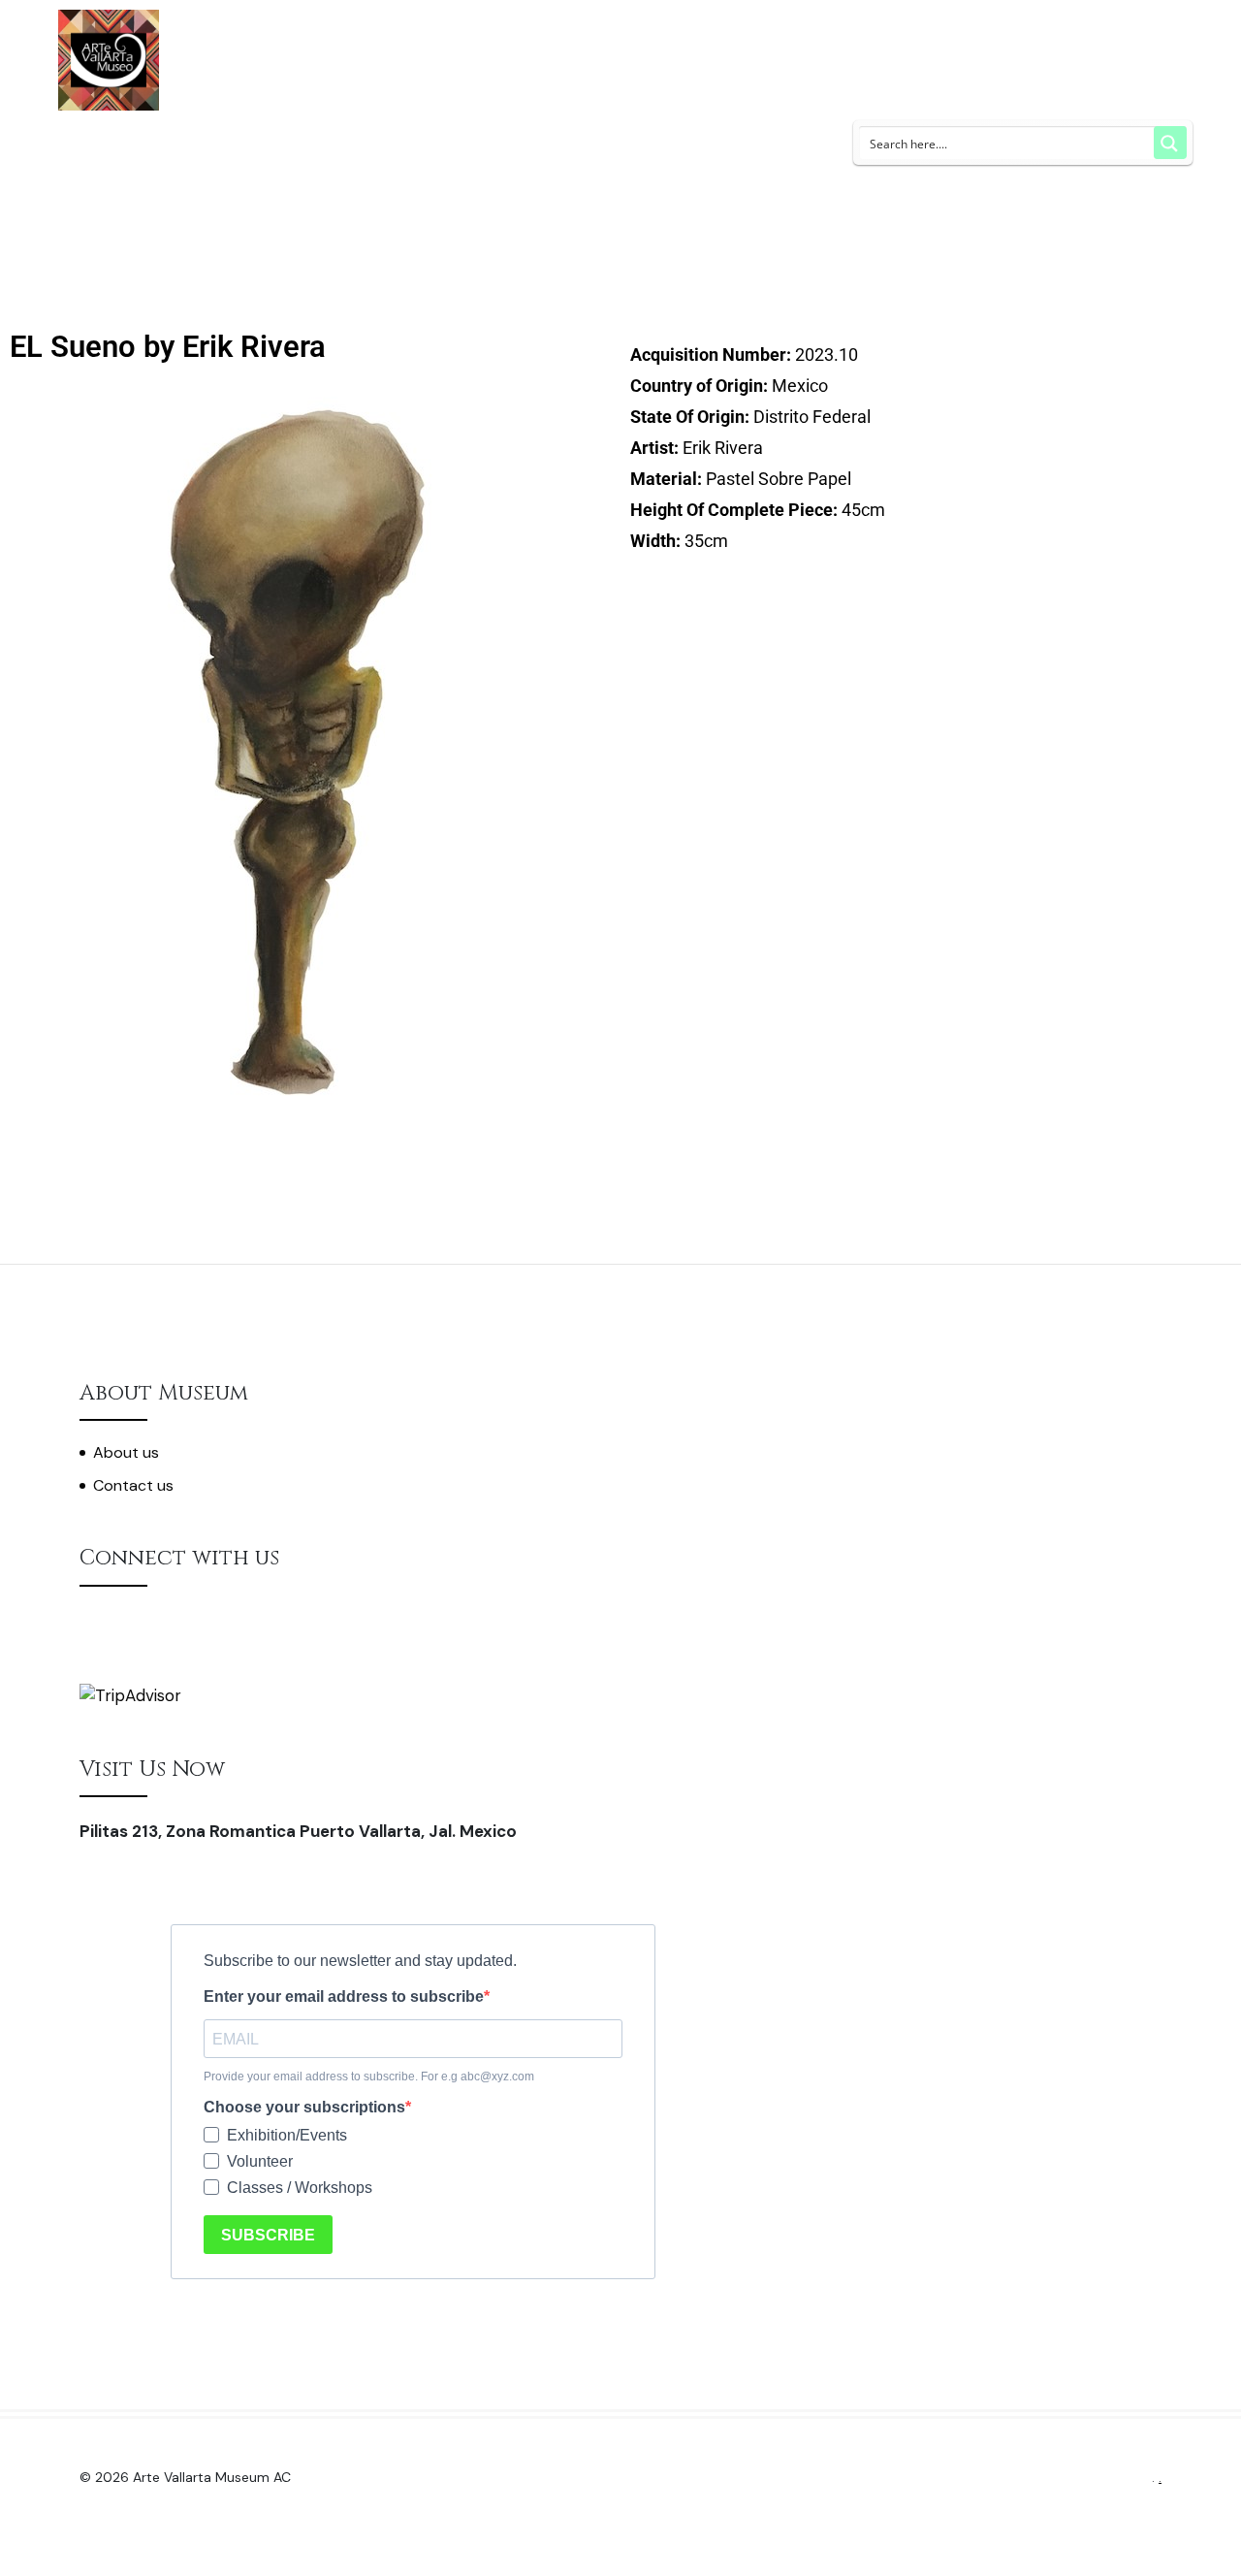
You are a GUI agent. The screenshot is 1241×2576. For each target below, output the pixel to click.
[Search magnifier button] (1170, 143)
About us (126, 1452)
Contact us (133, 1485)
